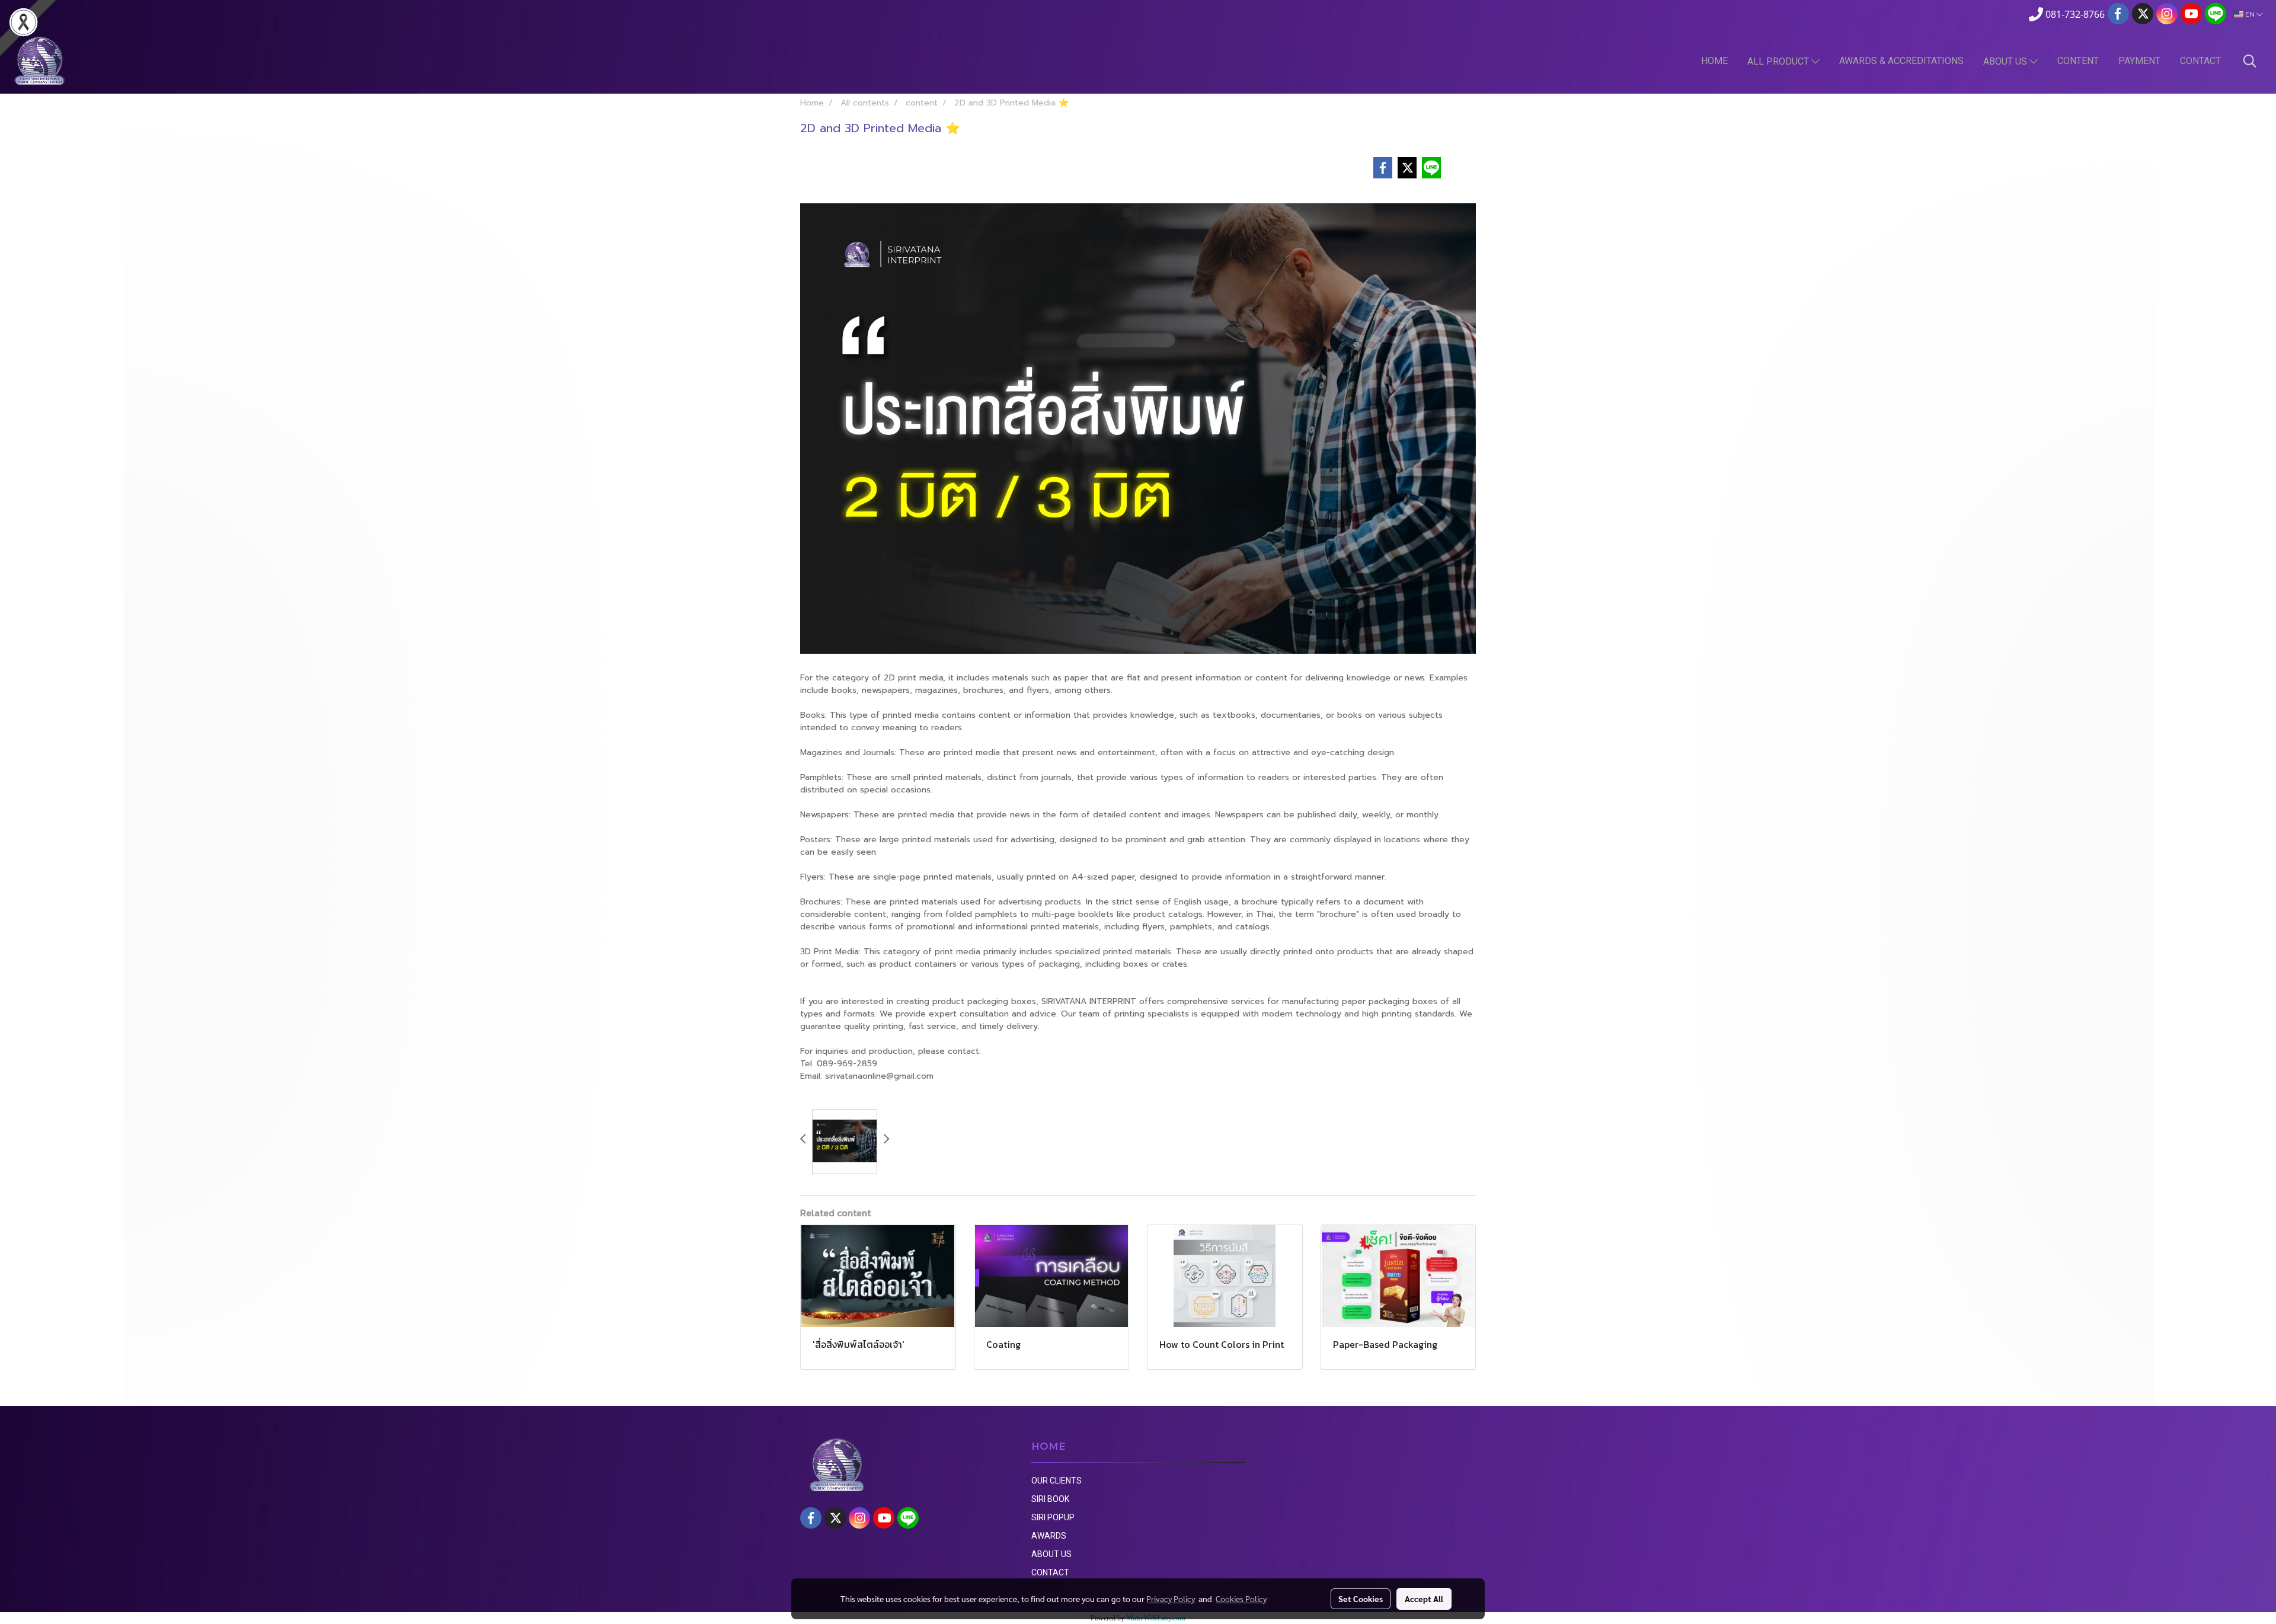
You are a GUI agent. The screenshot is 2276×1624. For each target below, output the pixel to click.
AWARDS (1049, 1536)
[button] (2250, 61)
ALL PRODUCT (1779, 61)
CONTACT (2200, 61)
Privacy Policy (1171, 1599)
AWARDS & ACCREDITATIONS (1901, 61)
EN (2250, 14)
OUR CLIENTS (1057, 1481)
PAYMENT (2139, 61)
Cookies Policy (1241, 1599)
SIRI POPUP (1053, 1517)
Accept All (1424, 1599)
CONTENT (2078, 61)
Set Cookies (1361, 1599)
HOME (1714, 61)
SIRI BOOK (1050, 1499)
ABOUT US (2006, 61)
